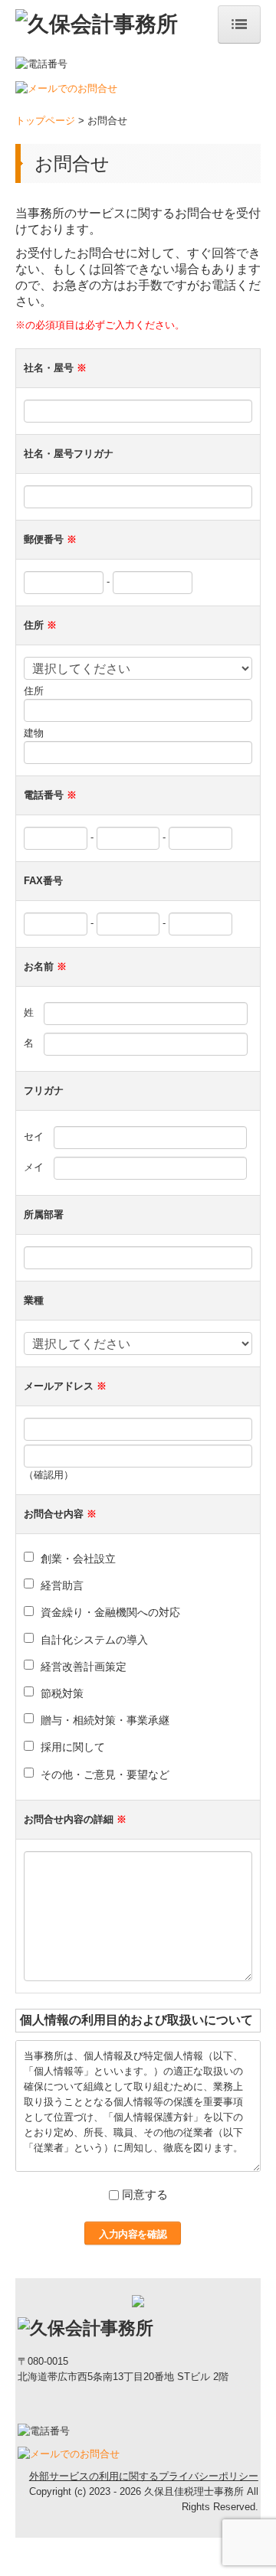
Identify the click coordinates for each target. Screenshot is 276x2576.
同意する (145, 2194)
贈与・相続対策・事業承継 (105, 1720)
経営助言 (62, 1585)
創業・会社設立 (78, 1559)
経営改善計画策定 (84, 1667)
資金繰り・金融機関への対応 (110, 1612)
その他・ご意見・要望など (105, 1774)
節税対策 (62, 1693)
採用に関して (73, 1747)
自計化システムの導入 (94, 1640)
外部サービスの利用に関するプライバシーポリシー (144, 2476)
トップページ (45, 121)
